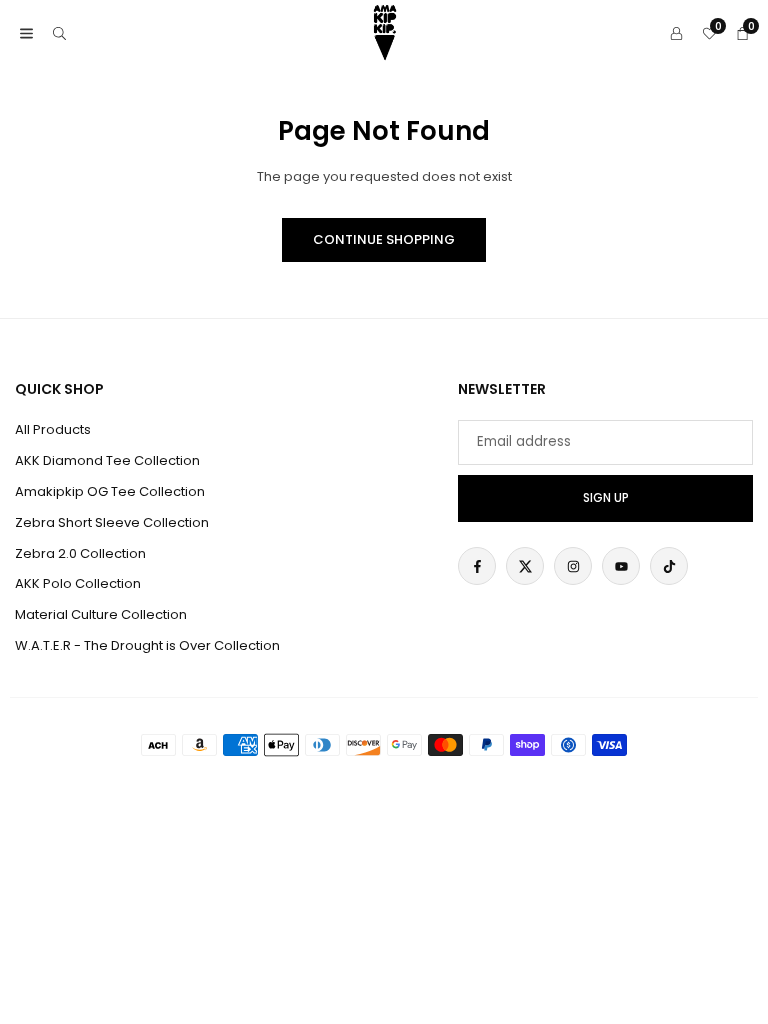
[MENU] (26, 33)
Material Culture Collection (101, 614)
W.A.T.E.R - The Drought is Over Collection (147, 645)
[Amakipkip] (385, 31)
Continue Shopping (384, 239)
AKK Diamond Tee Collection (107, 460)
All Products (53, 429)
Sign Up (606, 498)
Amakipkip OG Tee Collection (110, 491)
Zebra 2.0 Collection (80, 553)
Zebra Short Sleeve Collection (112, 522)
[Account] (676, 33)
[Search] (59, 33)
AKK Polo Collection (78, 583)
